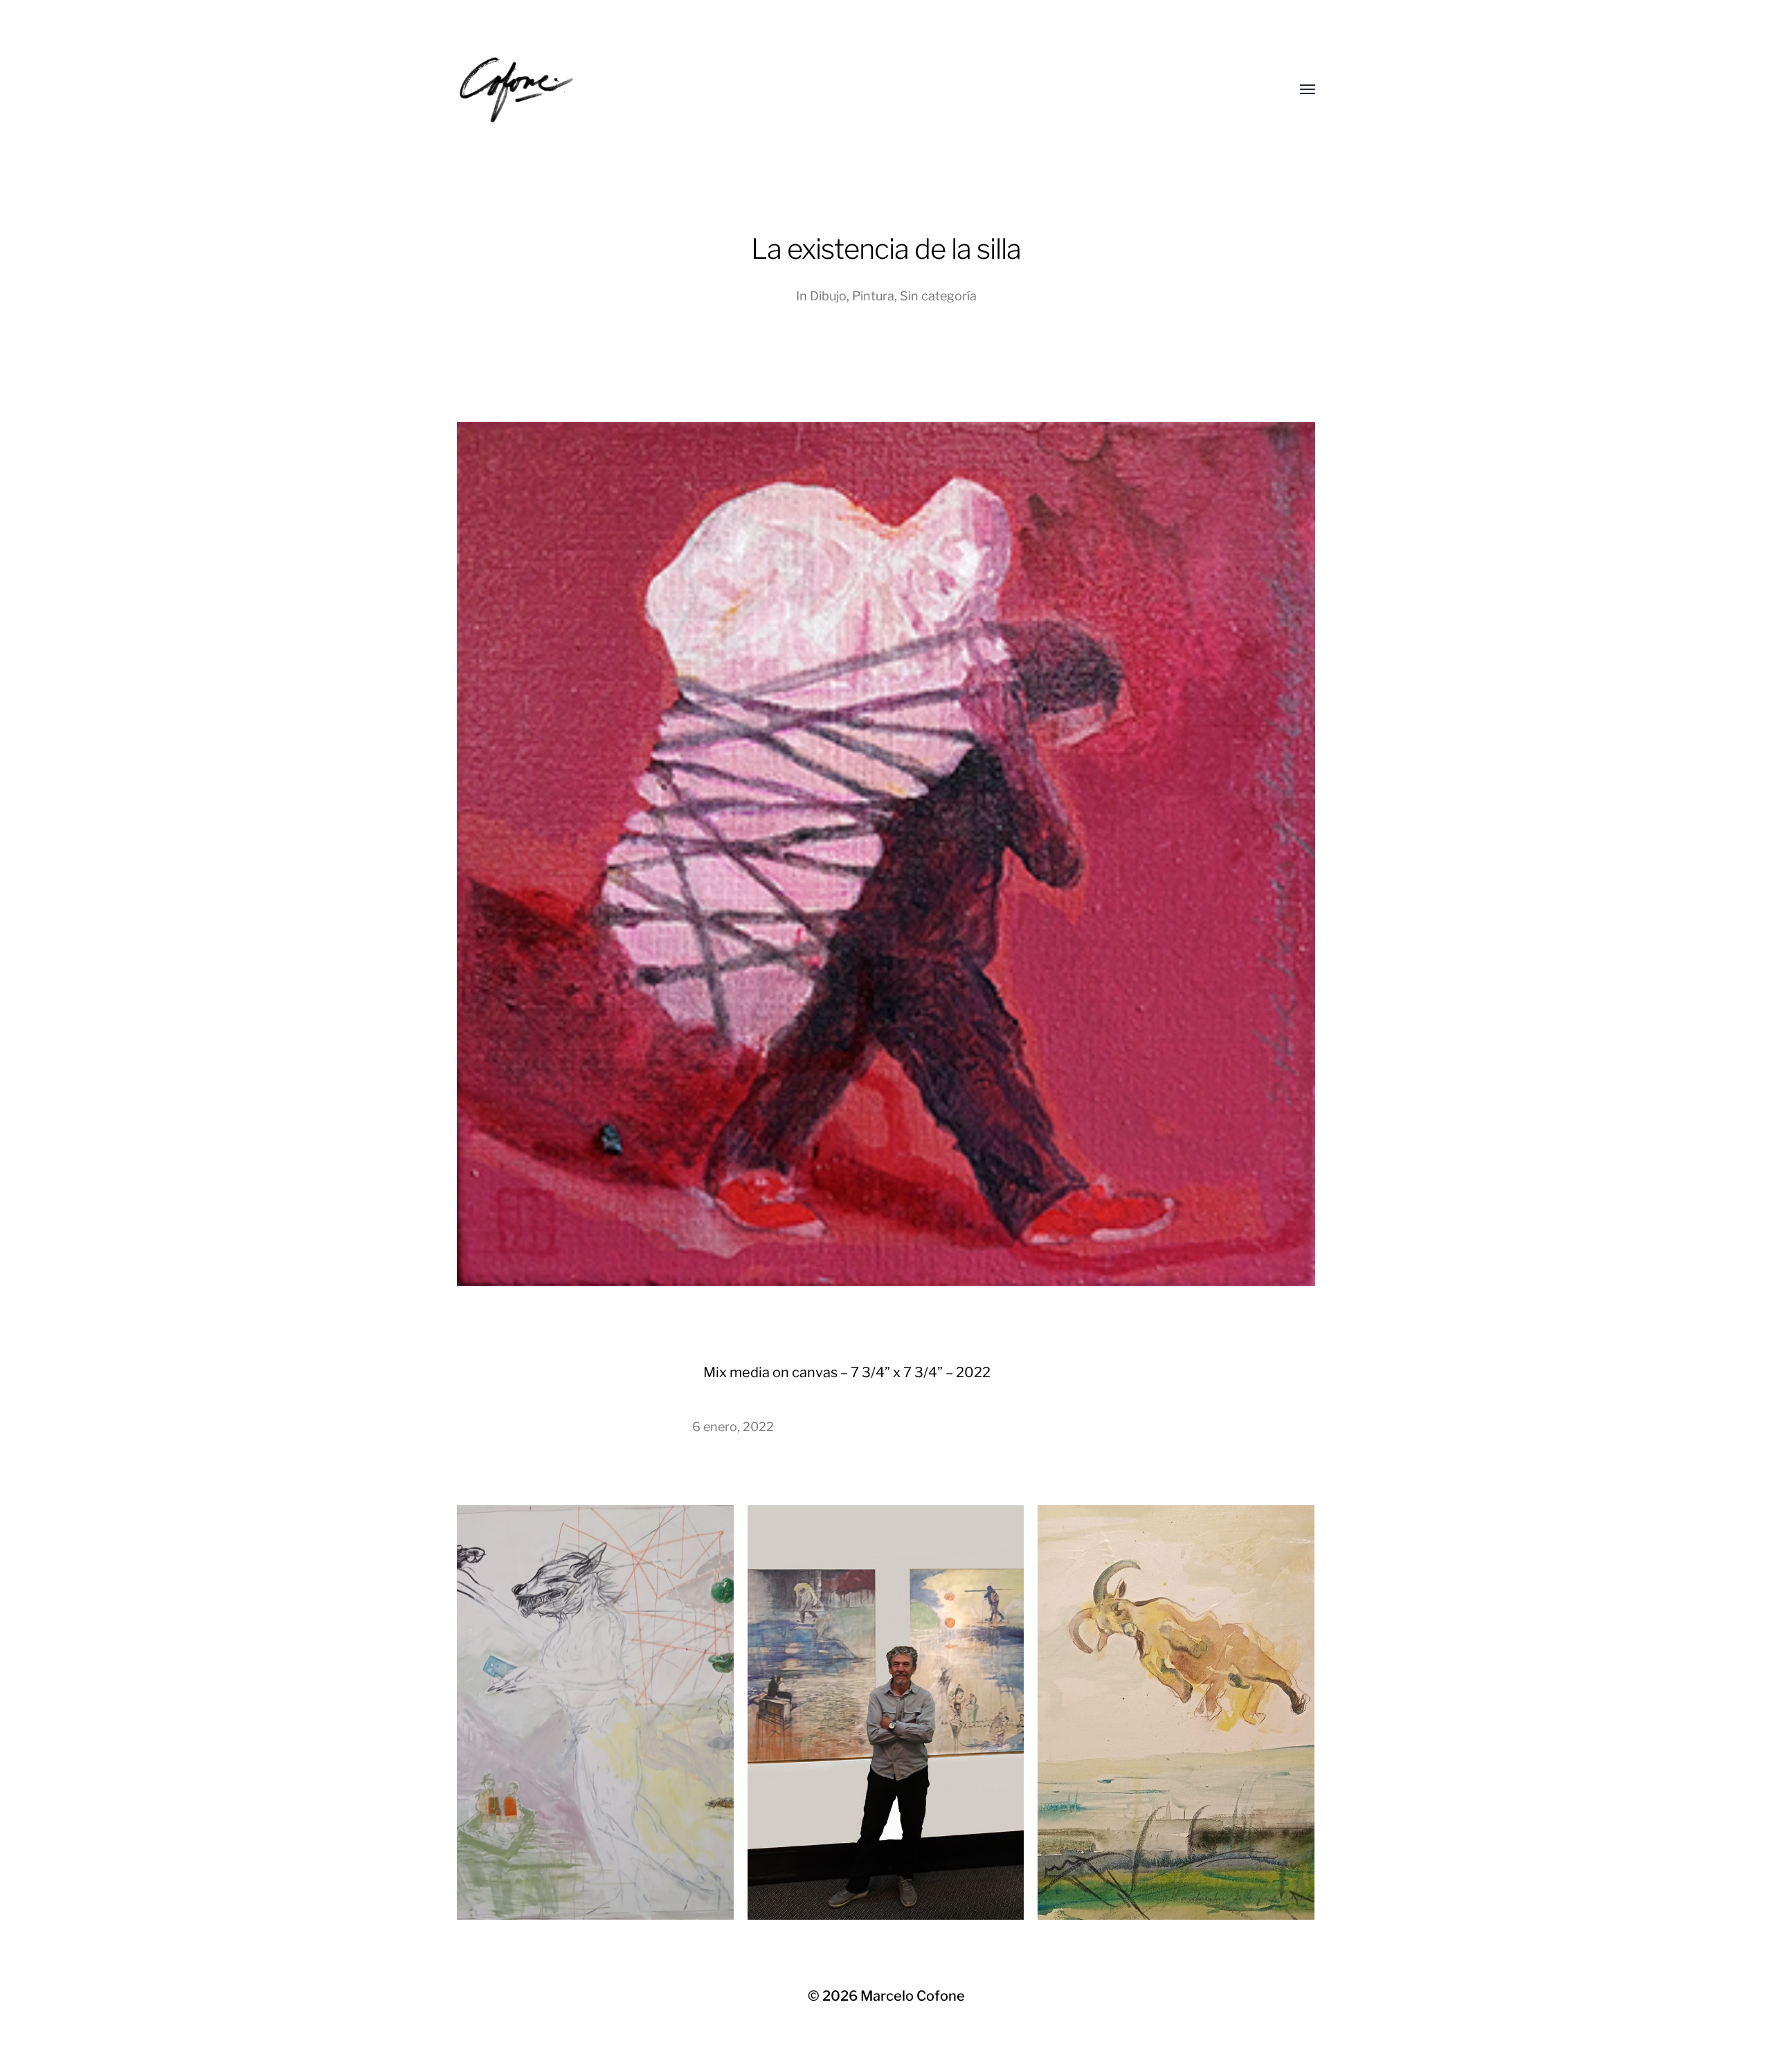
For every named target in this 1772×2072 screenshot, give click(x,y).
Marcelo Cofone (913, 1996)
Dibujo (828, 296)
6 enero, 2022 (733, 1427)
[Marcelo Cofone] (858, 90)
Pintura (873, 296)
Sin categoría (938, 296)
